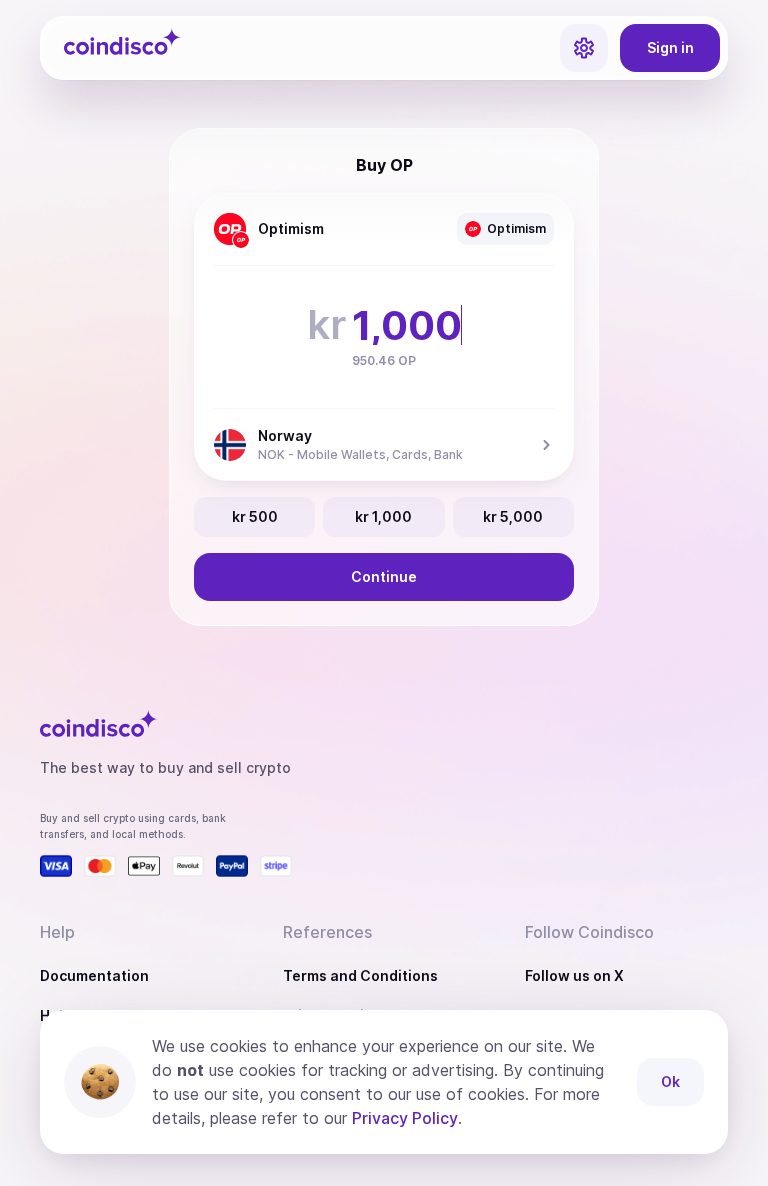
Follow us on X (574, 975)
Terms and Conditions (360, 975)
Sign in (670, 47)
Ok (670, 1081)
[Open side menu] (584, 48)
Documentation (94, 975)
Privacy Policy (405, 1118)
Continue (384, 576)
